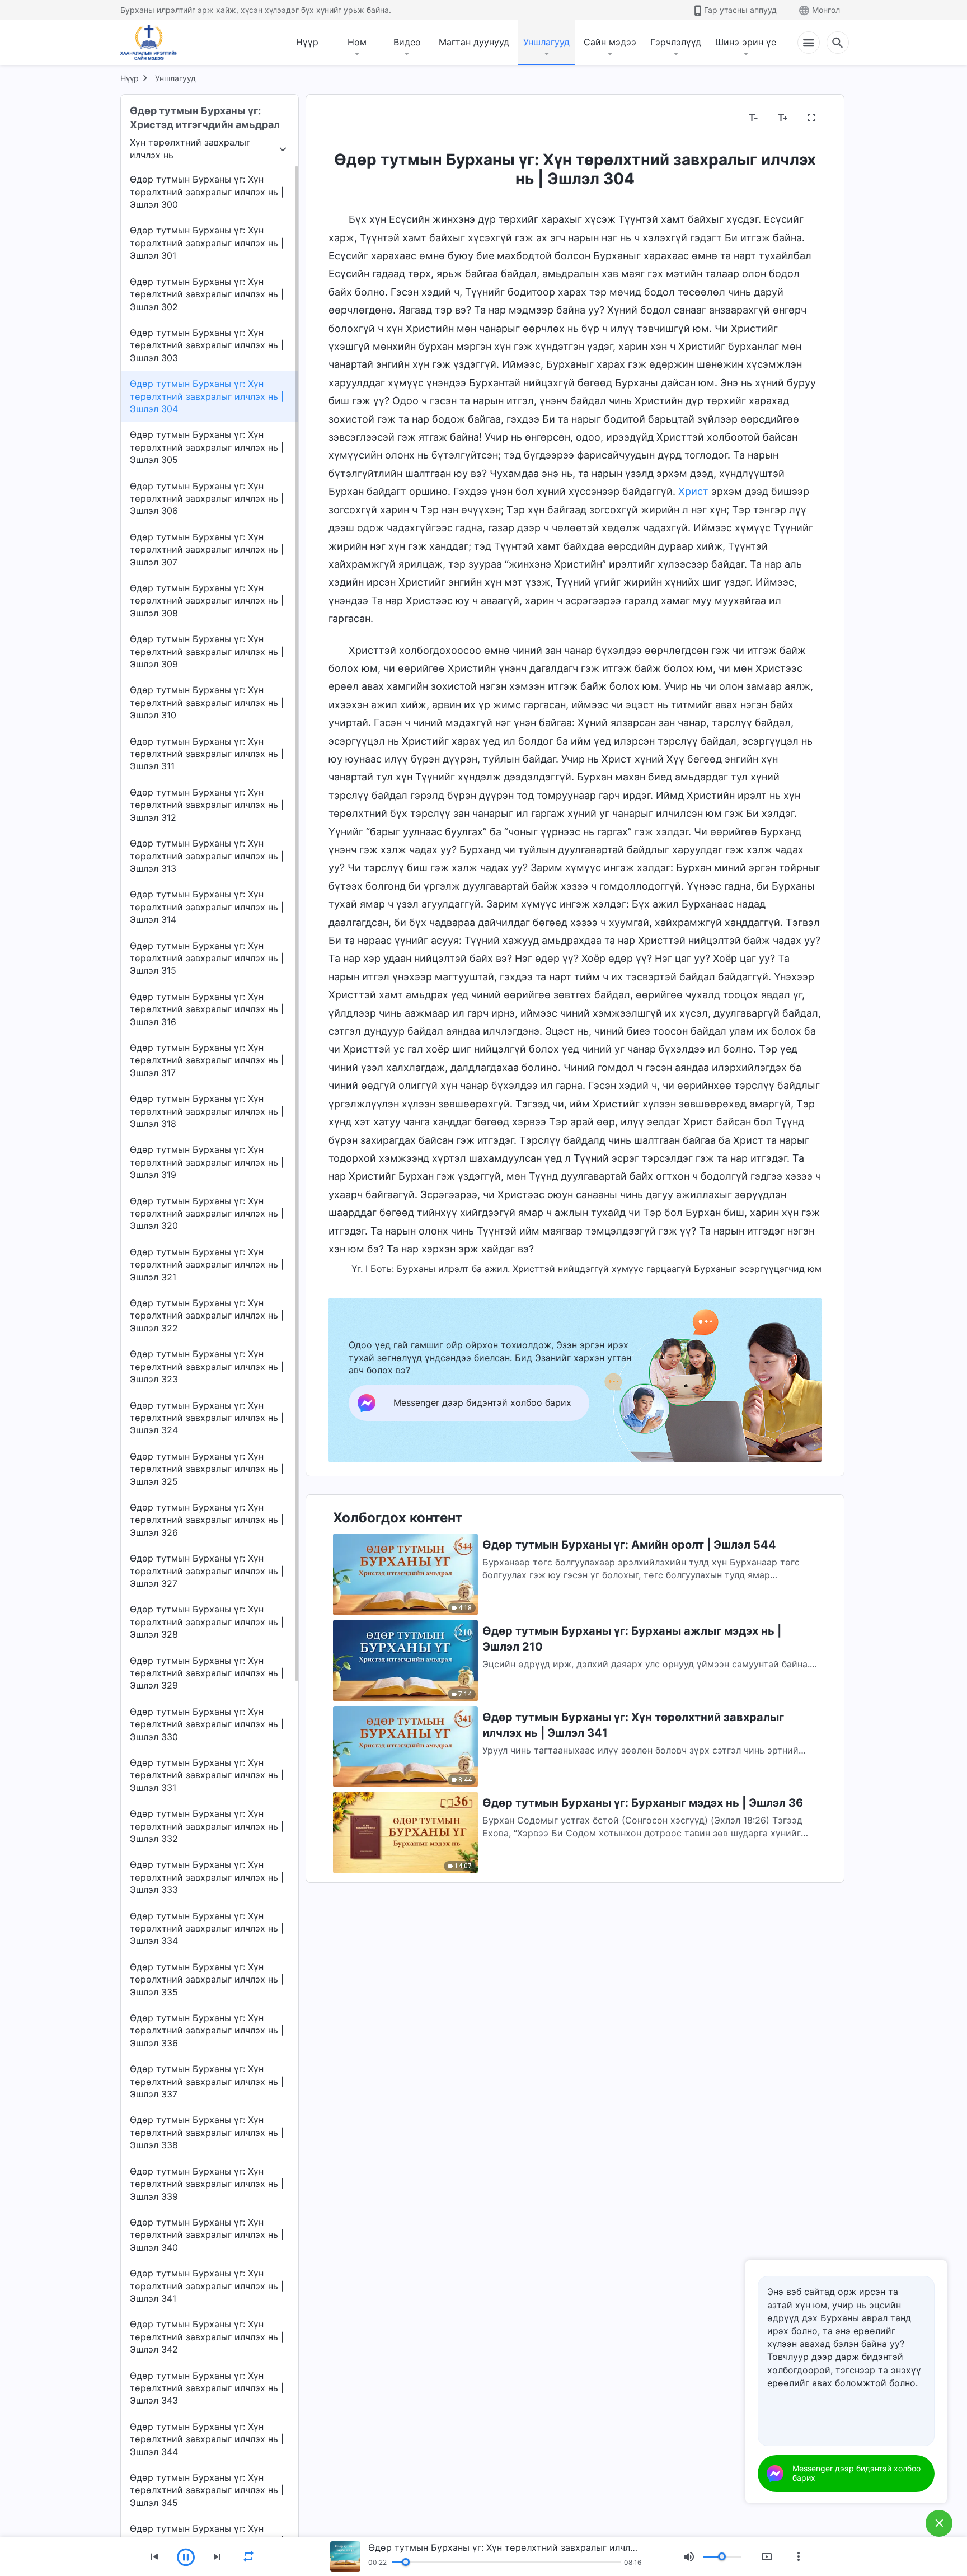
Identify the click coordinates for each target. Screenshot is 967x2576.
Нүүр (307, 42)
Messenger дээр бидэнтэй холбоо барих (856, 2473)
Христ (693, 491)
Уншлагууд (546, 42)
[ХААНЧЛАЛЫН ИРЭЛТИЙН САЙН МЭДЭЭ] (153, 43)
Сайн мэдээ (610, 42)
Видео (407, 42)
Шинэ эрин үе (746, 42)
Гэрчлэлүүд (676, 42)
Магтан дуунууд (474, 42)
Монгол (826, 10)
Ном (357, 42)
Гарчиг (350, 118)
